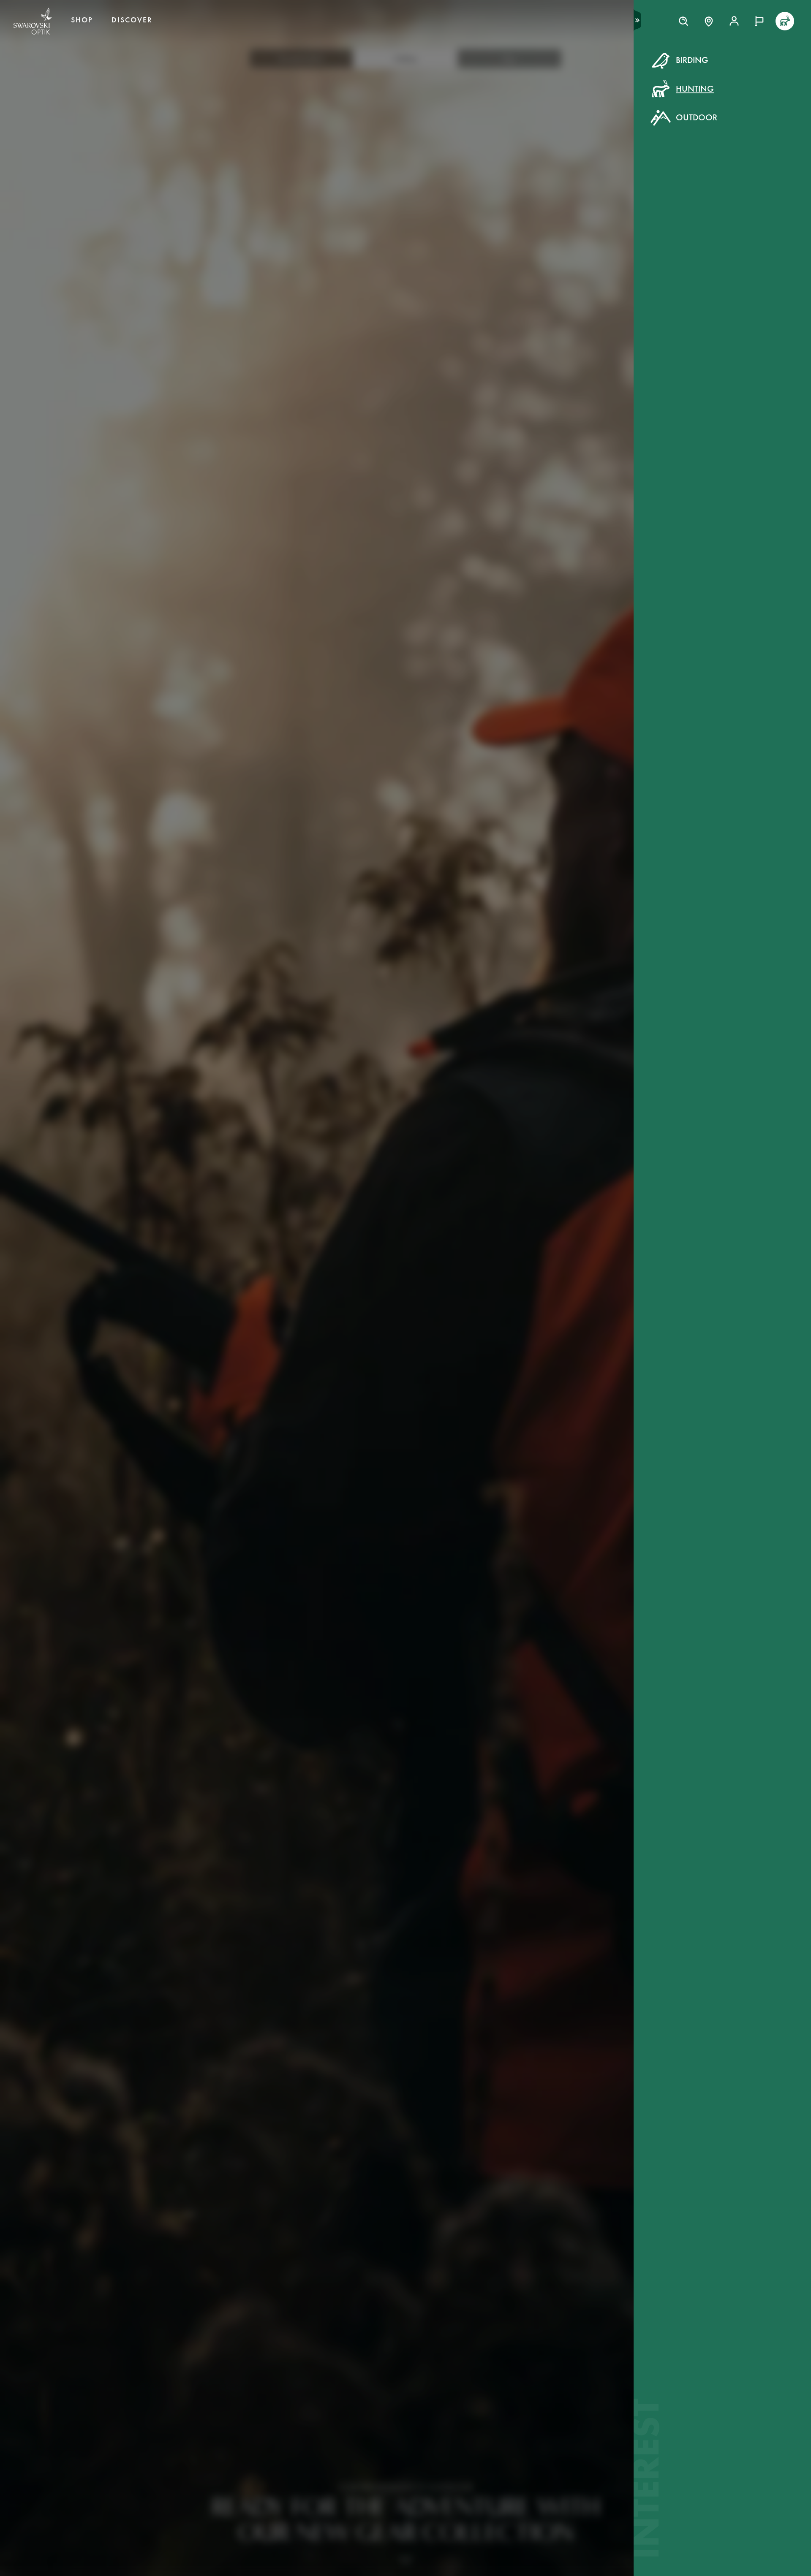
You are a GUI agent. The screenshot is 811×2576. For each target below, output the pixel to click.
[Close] (596, 71)
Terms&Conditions (479, 184)
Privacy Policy (543, 184)
